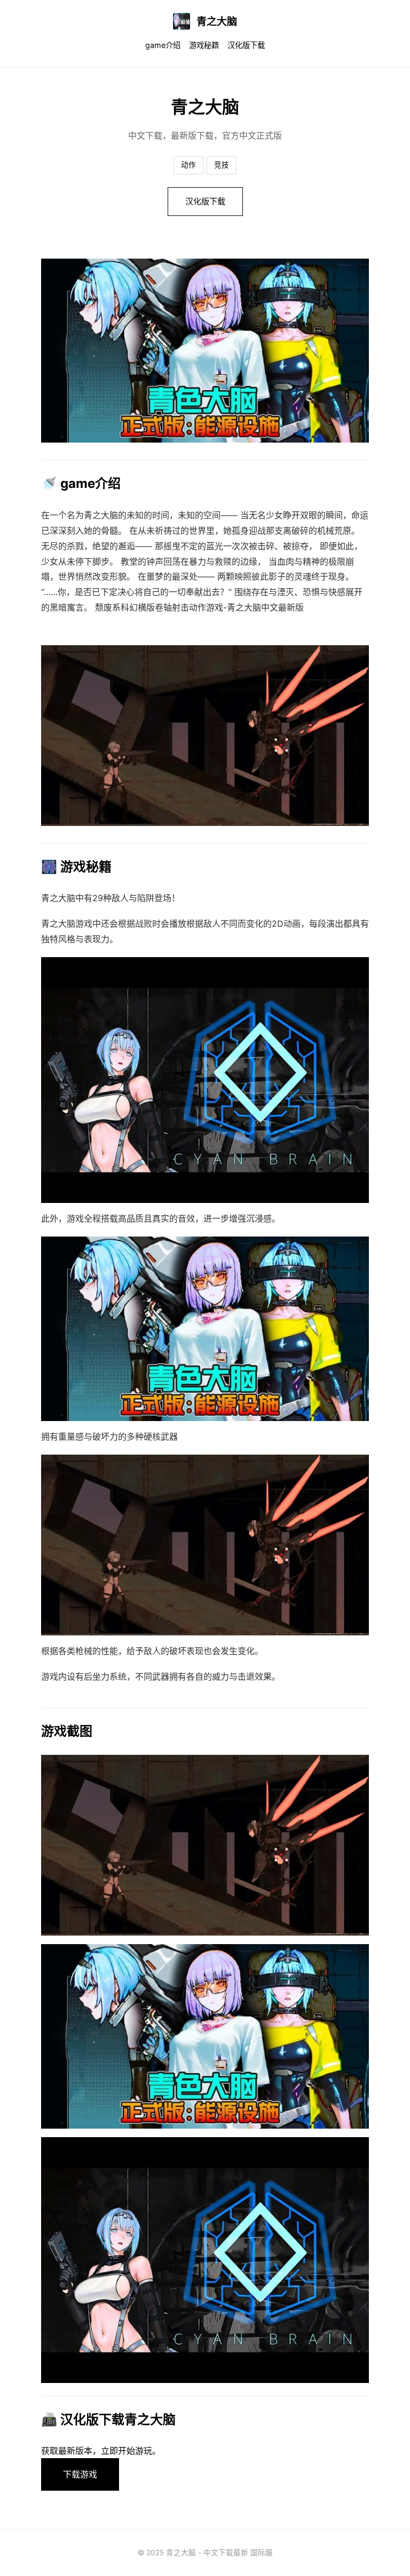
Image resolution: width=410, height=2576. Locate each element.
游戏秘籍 (204, 45)
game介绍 (163, 45)
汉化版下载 (246, 45)
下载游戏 (80, 2474)
